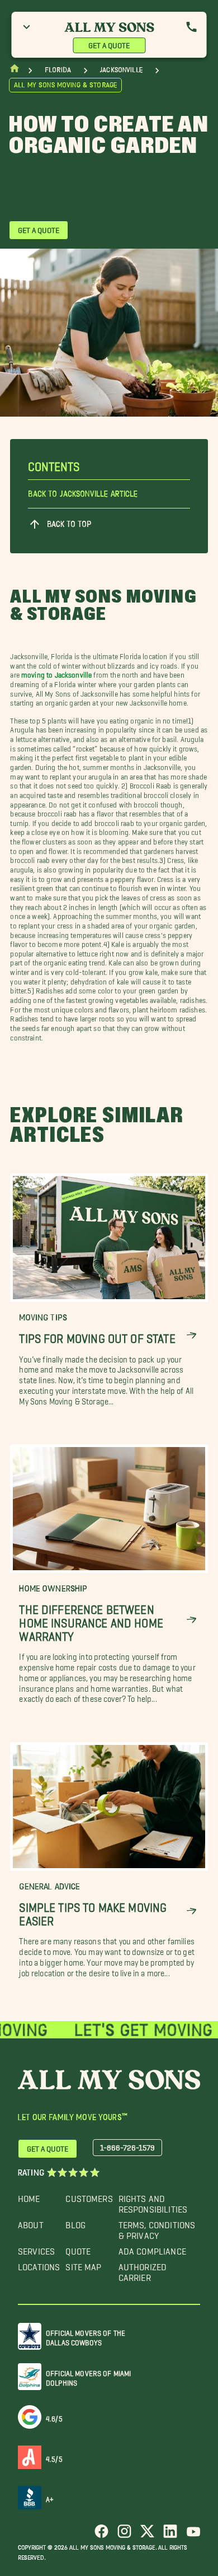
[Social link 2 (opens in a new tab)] (124, 2535)
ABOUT (31, 2222)
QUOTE (78, 2249)
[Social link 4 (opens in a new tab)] (170, 2535)
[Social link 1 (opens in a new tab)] (101, 2535)
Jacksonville (121, 70)
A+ (50, 2497)
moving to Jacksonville (56, 673)
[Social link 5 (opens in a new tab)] (193, 2535)
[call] (192, 27)
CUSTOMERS (89, 2196)
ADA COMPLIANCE (152, 2249)
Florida (58, 70)
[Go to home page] (15, 71)
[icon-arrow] (191, 1336)
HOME (29, 2196)
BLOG (75, 2222)
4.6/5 (54, 2417)
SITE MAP (83, 2264)
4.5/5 (54, 2457)
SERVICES (36, 2249)
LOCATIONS (39, 2264)
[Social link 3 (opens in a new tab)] (147, 2535)
